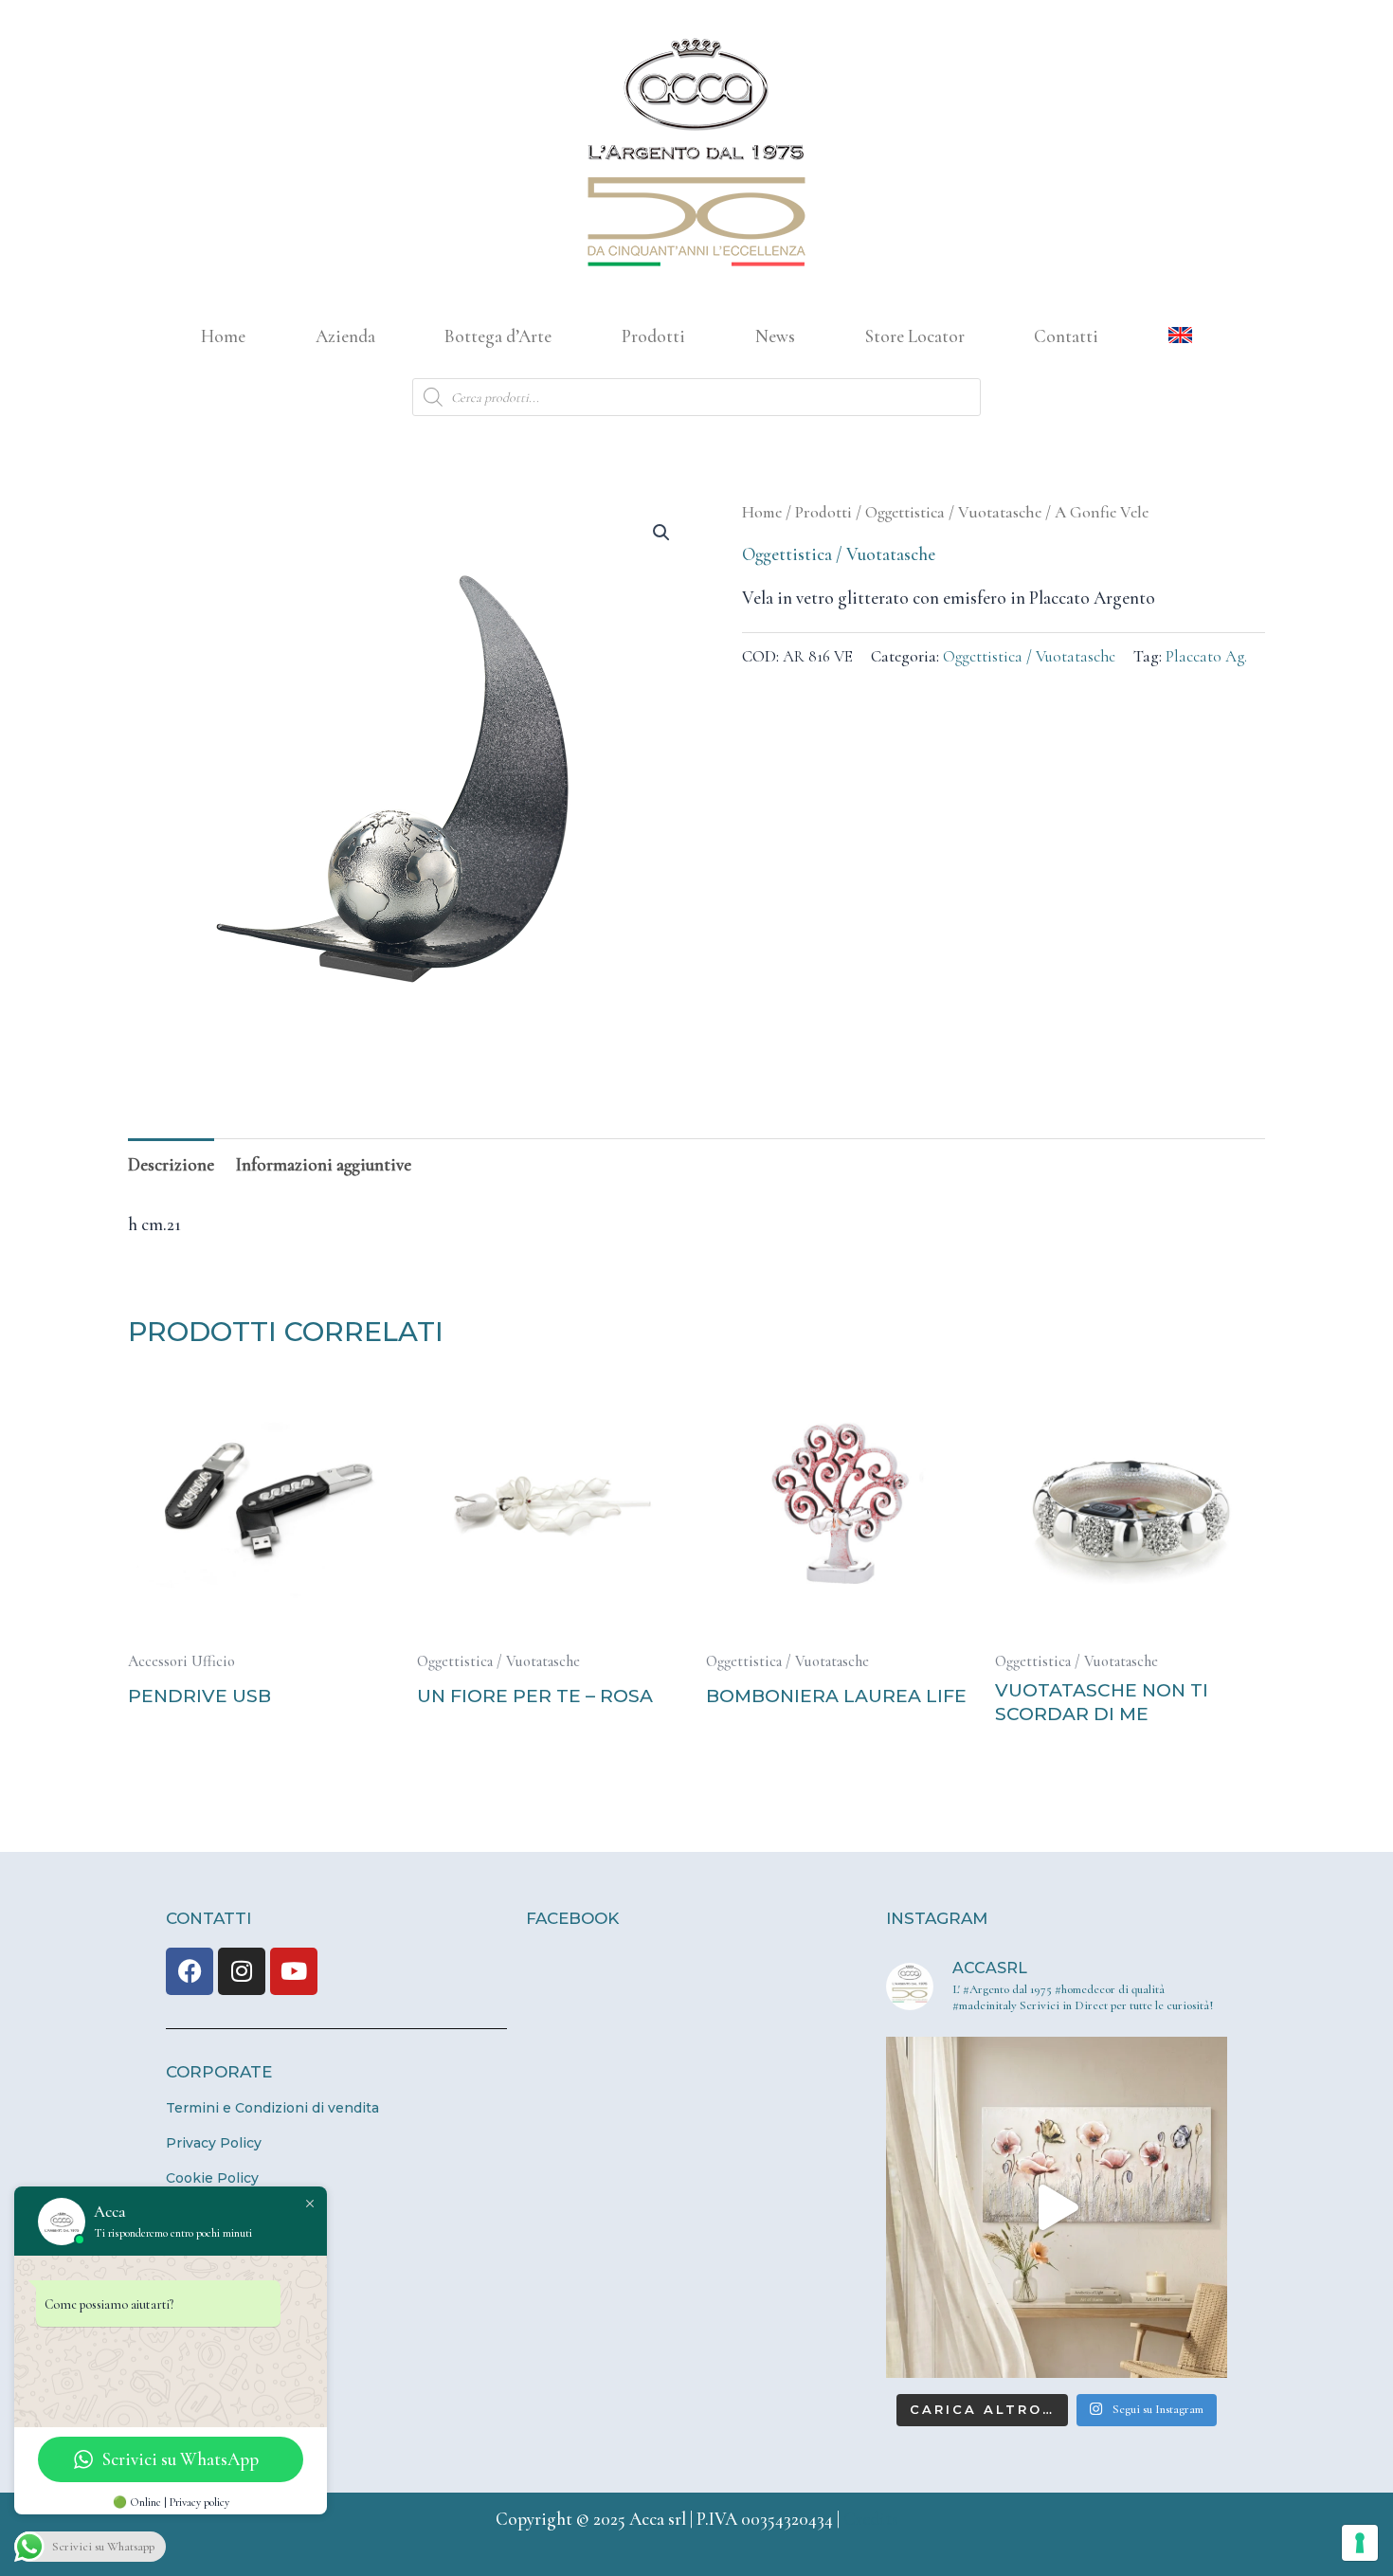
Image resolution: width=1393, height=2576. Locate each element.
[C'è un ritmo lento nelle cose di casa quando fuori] (1057, 2207)
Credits (871, 2519)
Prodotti (653, 336)
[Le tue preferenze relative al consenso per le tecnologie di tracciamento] (1360, 2543)
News (775, 336)
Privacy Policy (214, 2143)
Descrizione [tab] (171, 1164)
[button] (661, 533)
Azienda (345, 336)
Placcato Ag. (1206, 656)
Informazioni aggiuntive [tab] (324, 1164)
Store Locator (915, 336)
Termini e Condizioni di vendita (272, 2108)
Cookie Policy (212, 2178)
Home (223, 336)
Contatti (1066, 336)
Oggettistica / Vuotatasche (953, 512)
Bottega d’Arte (498, 336)
